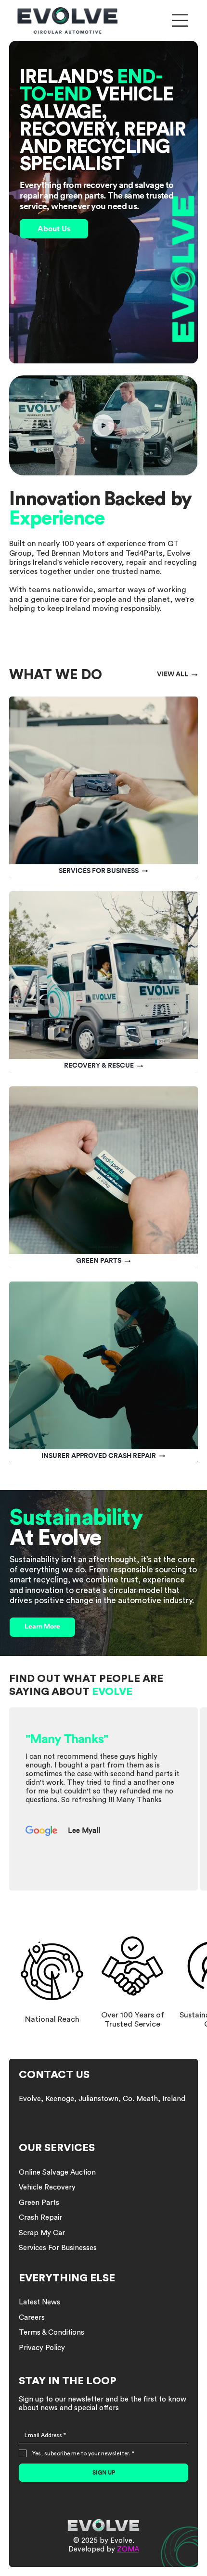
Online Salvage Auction (57, 2172)
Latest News (39, 2302)
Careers (32, 2318)
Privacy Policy (42, 2348)
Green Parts (39, 2203)
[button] (181, 464)
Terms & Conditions (52, 2333)
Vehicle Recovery (47, 2187)
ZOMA (128, 2549)
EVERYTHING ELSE (67, 2278)
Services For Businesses (58, 2248)
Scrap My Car (42, 2233)
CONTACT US (54, 2075)
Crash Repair (40, 2218)
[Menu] (180, 20)
